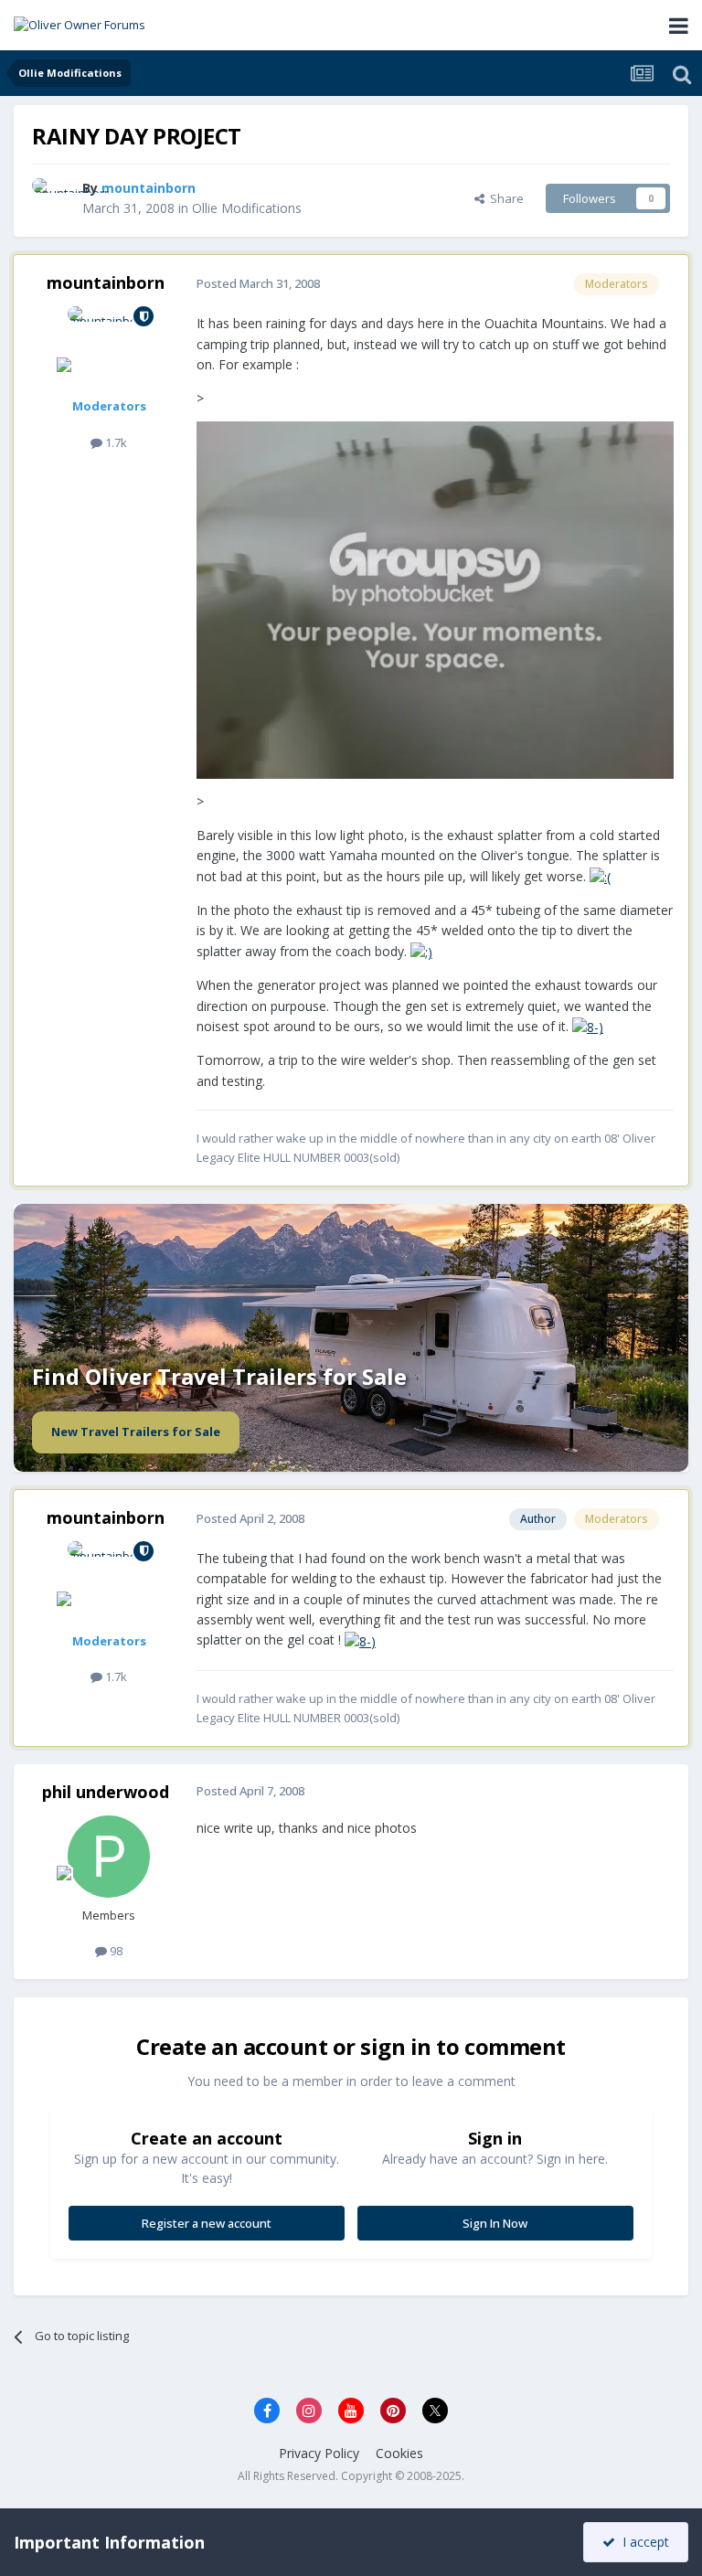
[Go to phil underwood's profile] (109, 1857)
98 (115, 1951)
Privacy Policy (319, 2453)
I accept (642, 2542)
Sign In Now (495, 2223)
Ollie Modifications (247, 208)
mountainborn (106, 282)
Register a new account (207, 2223)
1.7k (115, 442)
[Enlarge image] (435, 598)
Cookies (399, 2453)
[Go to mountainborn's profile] (52, 198)
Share (504, 198)
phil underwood (106, 1792)
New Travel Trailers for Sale (136, 1432)
